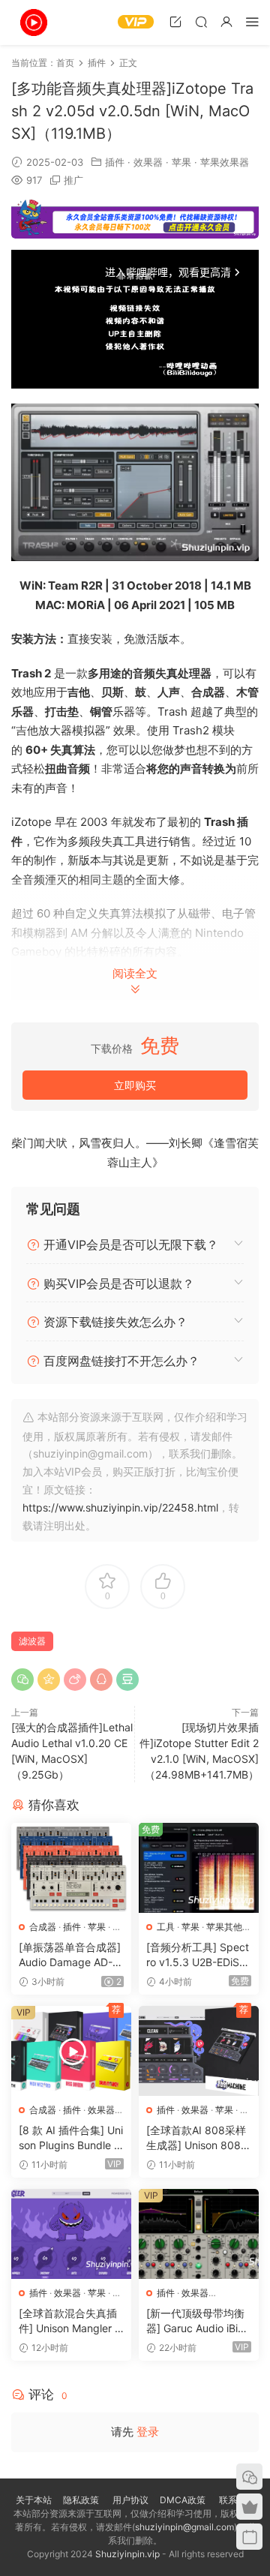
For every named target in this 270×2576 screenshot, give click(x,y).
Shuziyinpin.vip (127, 2554)
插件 (115, 162)
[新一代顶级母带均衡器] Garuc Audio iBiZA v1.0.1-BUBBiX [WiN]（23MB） (199, 2321)
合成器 (43, 1927)
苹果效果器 (225, 162)
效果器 (148, 162)
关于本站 (34, 2500)
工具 (166, 1927)
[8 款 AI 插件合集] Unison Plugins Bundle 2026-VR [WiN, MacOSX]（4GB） (71, 2138)
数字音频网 (34, 23)
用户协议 (130, 2500)
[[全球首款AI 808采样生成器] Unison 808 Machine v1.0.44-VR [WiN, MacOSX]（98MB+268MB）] (199, 2051)
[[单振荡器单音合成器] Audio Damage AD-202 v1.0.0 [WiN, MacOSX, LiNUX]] (71, 1868)
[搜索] (201, 21)
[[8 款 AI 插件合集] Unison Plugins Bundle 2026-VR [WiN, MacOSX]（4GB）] (71, 2051)
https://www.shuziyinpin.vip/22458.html (120, 1507)
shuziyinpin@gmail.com (184, 2527)
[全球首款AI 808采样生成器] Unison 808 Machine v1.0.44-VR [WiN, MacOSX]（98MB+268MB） (196, 2138)
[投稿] (175, 21)
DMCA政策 (183, 2500)
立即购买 (135, 1085)
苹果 (181, 162)
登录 (148, 2432)
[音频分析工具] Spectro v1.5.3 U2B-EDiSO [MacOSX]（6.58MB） (198, 1955)
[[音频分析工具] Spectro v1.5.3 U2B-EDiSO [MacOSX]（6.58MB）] (199, 1868)
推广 (73, 180)
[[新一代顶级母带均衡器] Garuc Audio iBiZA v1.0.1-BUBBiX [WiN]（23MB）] (199, 2234)
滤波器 (32, 1641)
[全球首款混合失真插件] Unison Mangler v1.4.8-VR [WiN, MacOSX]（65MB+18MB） (70, 2321)
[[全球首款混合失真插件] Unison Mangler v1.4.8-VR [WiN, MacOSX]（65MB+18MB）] (71, 2234)
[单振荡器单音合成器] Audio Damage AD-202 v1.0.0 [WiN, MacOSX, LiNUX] (70, 1955)
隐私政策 (81, 2500)
